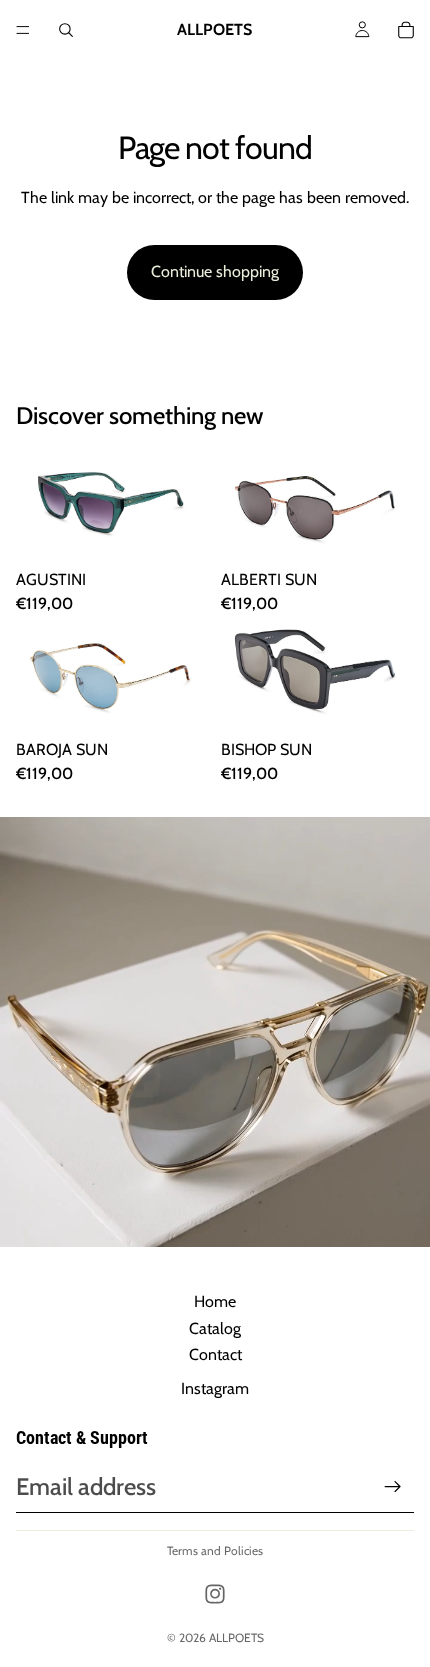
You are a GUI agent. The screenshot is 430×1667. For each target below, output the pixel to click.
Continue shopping (215, 271)
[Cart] (406, 30)
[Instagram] (215, 1594)
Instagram (215, 1388)
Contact (215, 1354)
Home (215, 1301)
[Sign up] (393, 1487)
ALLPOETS (236, 1637)
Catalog (215, 1328)
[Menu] (23, 30)
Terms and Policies (215, 1550)
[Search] (66, 30)
